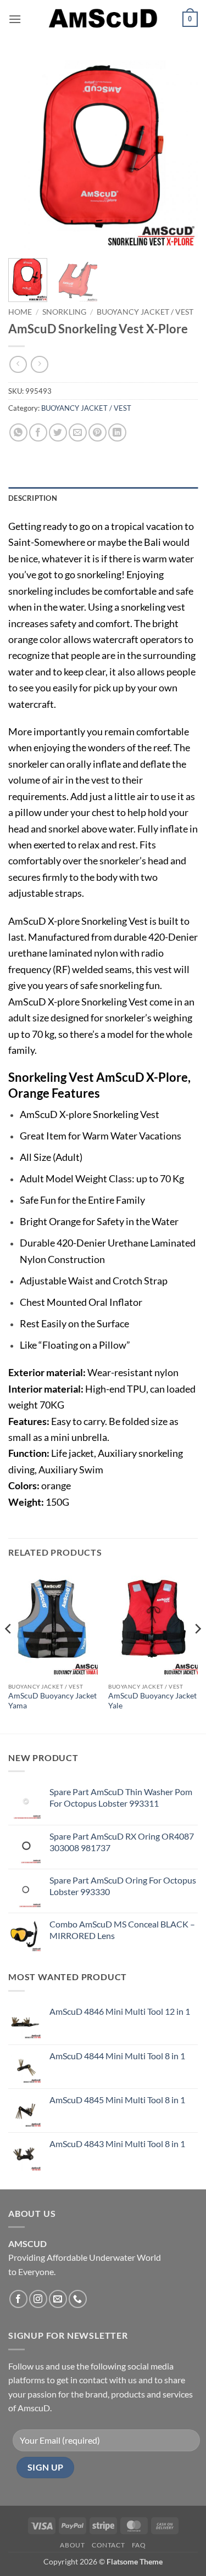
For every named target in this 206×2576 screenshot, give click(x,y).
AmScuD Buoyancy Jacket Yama (52, 1701)
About (72, 2545)
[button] (15, 19)
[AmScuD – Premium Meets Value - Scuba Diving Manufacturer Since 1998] (103, 19)
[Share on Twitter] (58, 432)
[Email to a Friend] (78, 432)
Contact (108, 2545)
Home (20, 312)
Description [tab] (33, 498)
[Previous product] (39, 364)
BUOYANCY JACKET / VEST (145, 312)
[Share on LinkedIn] (117, 432)
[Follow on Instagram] (38, 2299)
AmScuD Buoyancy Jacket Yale (152, 1701)
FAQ (139, 2545)
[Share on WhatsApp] (18, 432)
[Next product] (18, 364)
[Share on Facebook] (38, 432)
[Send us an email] (58, 2299)
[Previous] (26, 155)
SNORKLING (64, 312)
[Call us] (78, 2299)
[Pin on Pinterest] (98, 432)
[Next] (180, 155)
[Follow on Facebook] (18, 2299)
